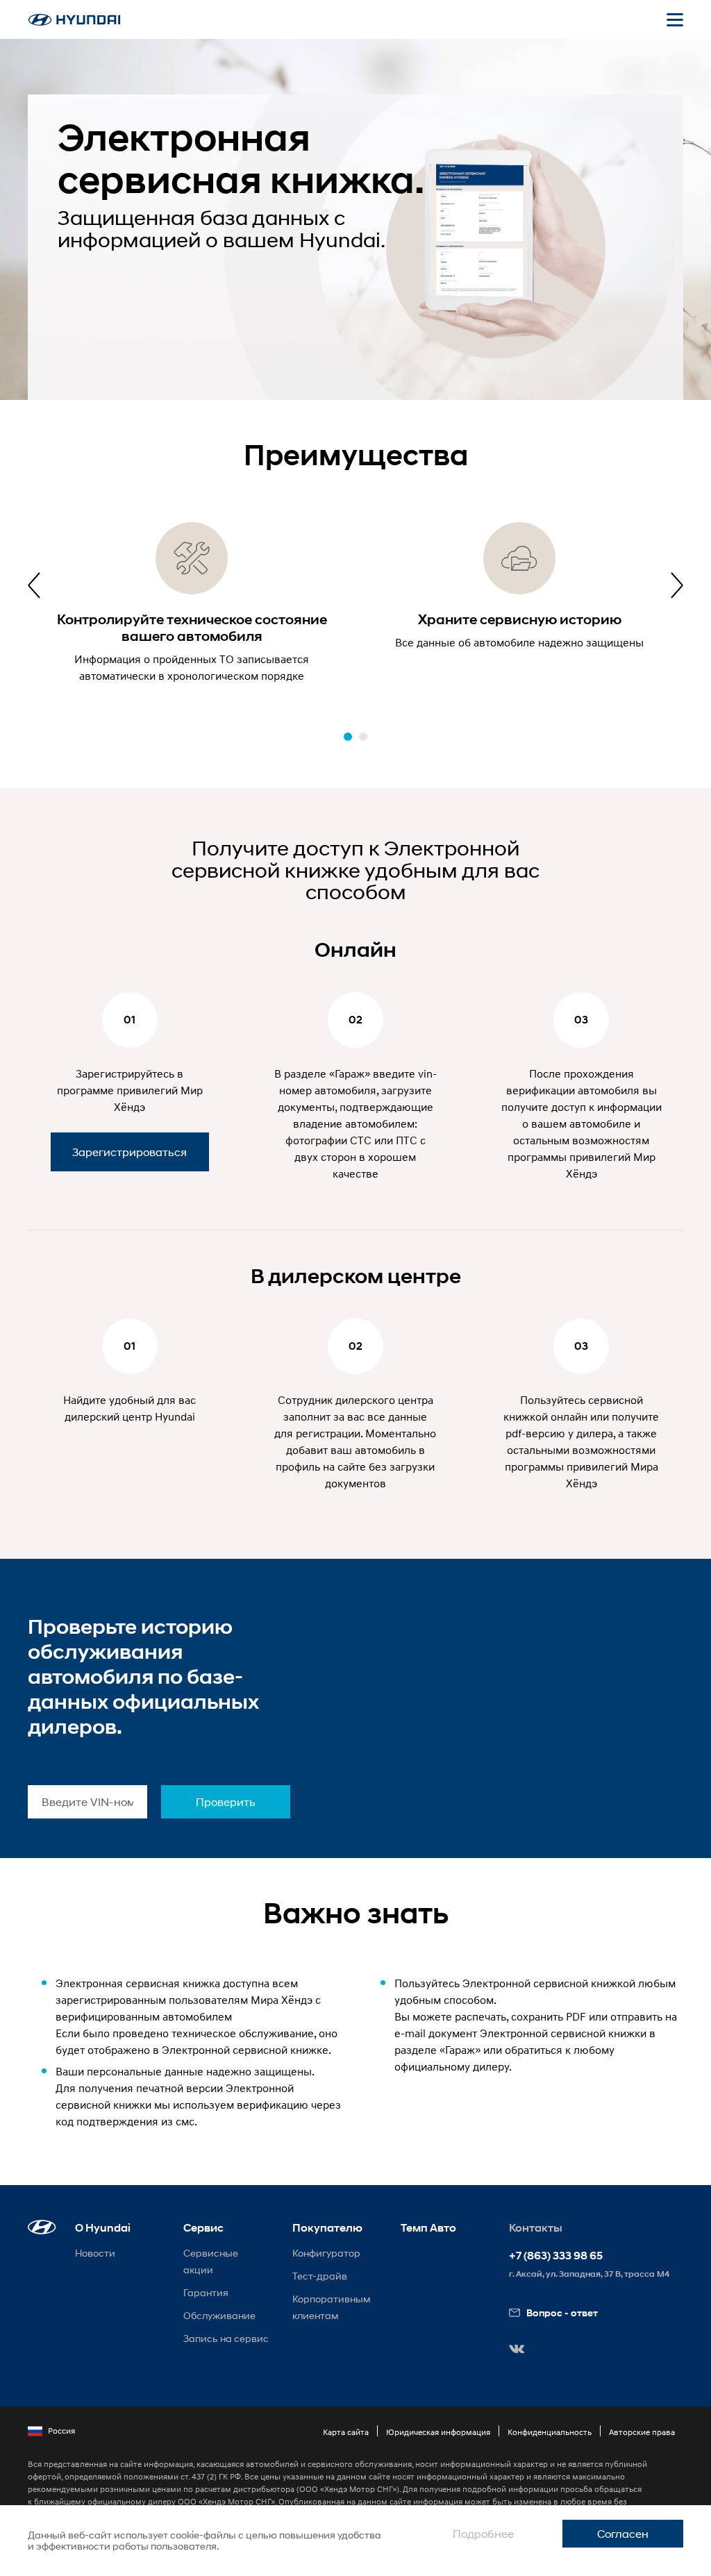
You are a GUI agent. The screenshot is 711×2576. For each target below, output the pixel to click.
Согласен (623, 2533)
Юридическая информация (438, 2432)
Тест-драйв (320, 2276)
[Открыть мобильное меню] (675, 19)
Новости (95, 2253)
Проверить (226, 1801)
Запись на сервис (226, 2338)
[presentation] (34, 585)
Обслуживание (219, 2315)
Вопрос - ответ (562, 2312)
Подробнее (483, 2533)
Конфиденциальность (550, 2432)
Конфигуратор (326, 2253)
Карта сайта (346, 2432)
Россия (61, 2431)
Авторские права (642, 2432)
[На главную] (74, 20)
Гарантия (206, 2292)
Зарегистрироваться (129, 1152)
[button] (348, 737)
